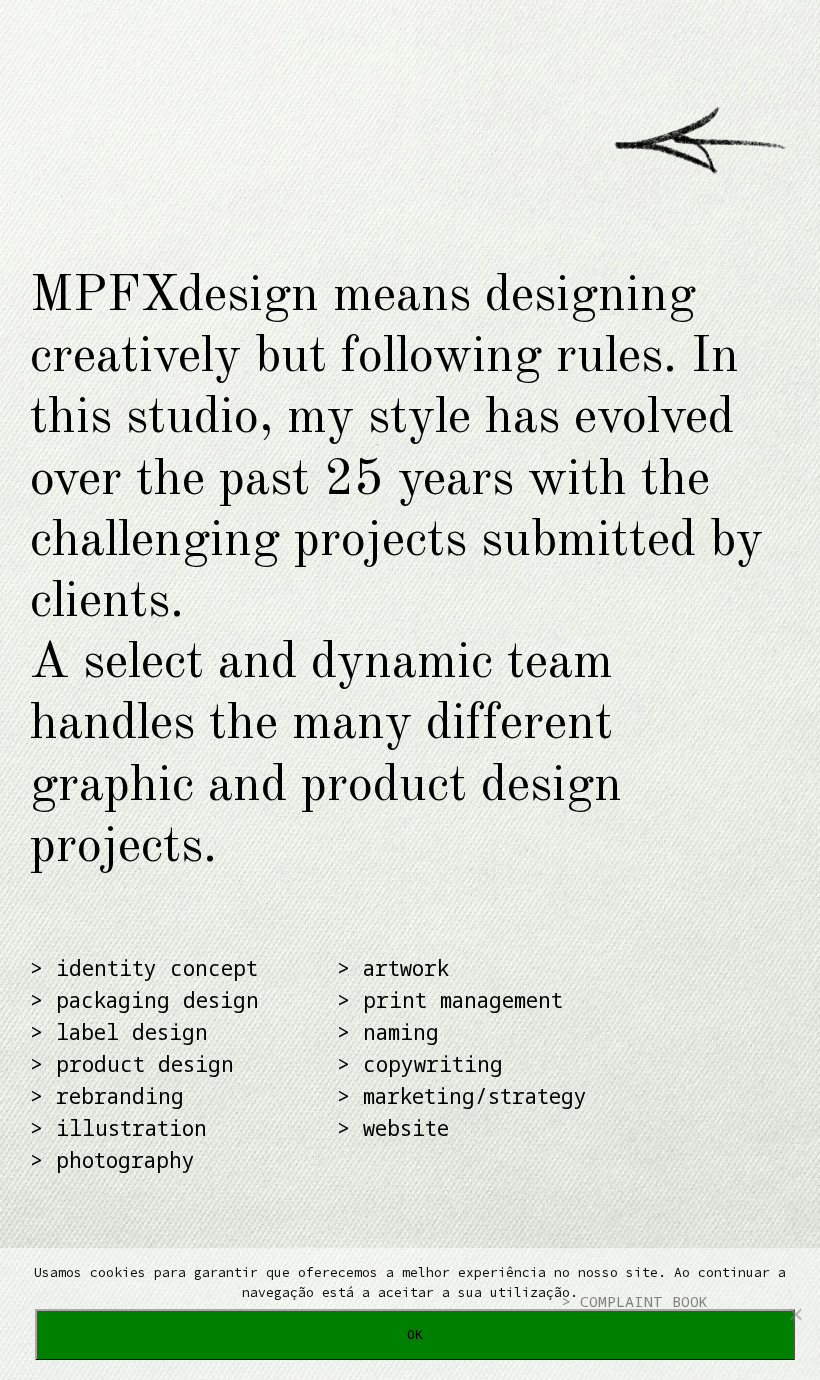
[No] (795, 1314)
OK (415, 1334)
